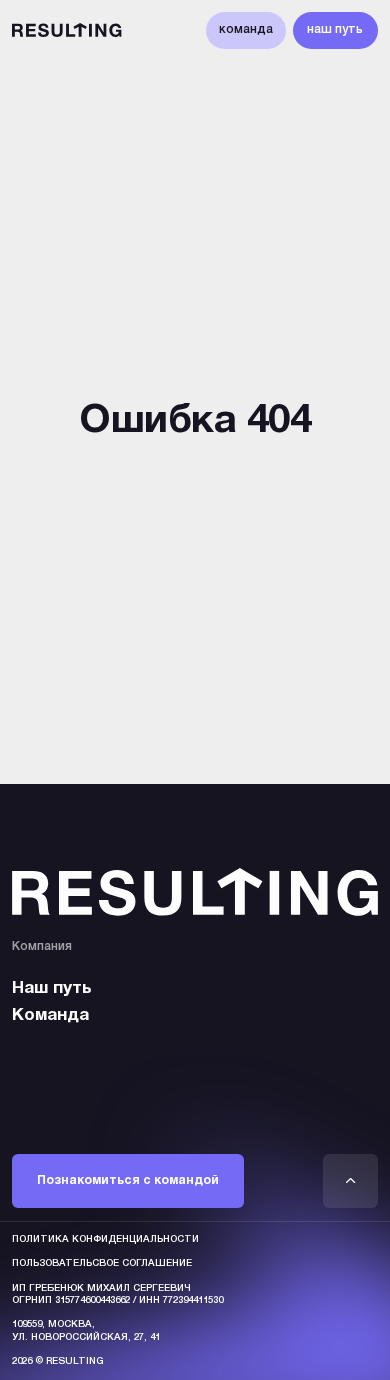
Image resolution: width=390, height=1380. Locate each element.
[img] (351, 1181)
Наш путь (52, 988)
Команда (50, 1015)
